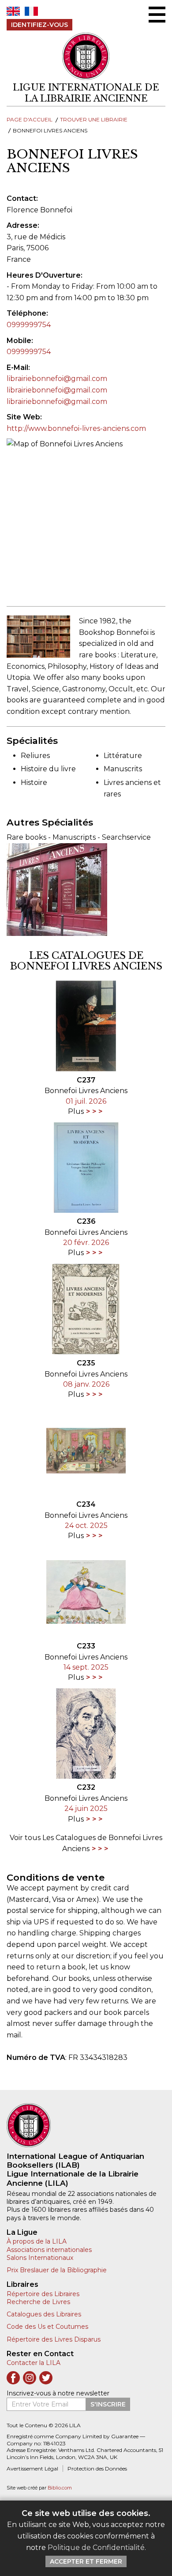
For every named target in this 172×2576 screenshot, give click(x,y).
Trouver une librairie (94, 119)
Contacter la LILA (34, 2363)
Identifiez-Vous (39, 25)
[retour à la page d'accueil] (86, 2125)
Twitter (46, 2378)
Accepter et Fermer (86, 2561)
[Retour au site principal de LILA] (86, 56)
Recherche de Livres (38, 2302)
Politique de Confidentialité (96, 2548)
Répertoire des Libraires (43, 2294)
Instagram (30, 2378)
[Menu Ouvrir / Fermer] (157, 15)
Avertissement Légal (32, 2469)
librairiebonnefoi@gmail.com (57, 379)
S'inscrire (108, 2404)
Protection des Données (97, 2469)
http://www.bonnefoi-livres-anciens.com (76, 428)
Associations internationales (49, 2250)
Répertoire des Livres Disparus (54, 2339)
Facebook (13, 2378)
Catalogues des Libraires (44, 2314)
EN (13, 11)
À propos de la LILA (37, 2241)
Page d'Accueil (30, 119)
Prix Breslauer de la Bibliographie (57, 2270)
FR (31, 11)
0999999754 (29, 325)
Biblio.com (60, 2488)
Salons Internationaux (40, 2258)
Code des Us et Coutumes (47, 2327)
